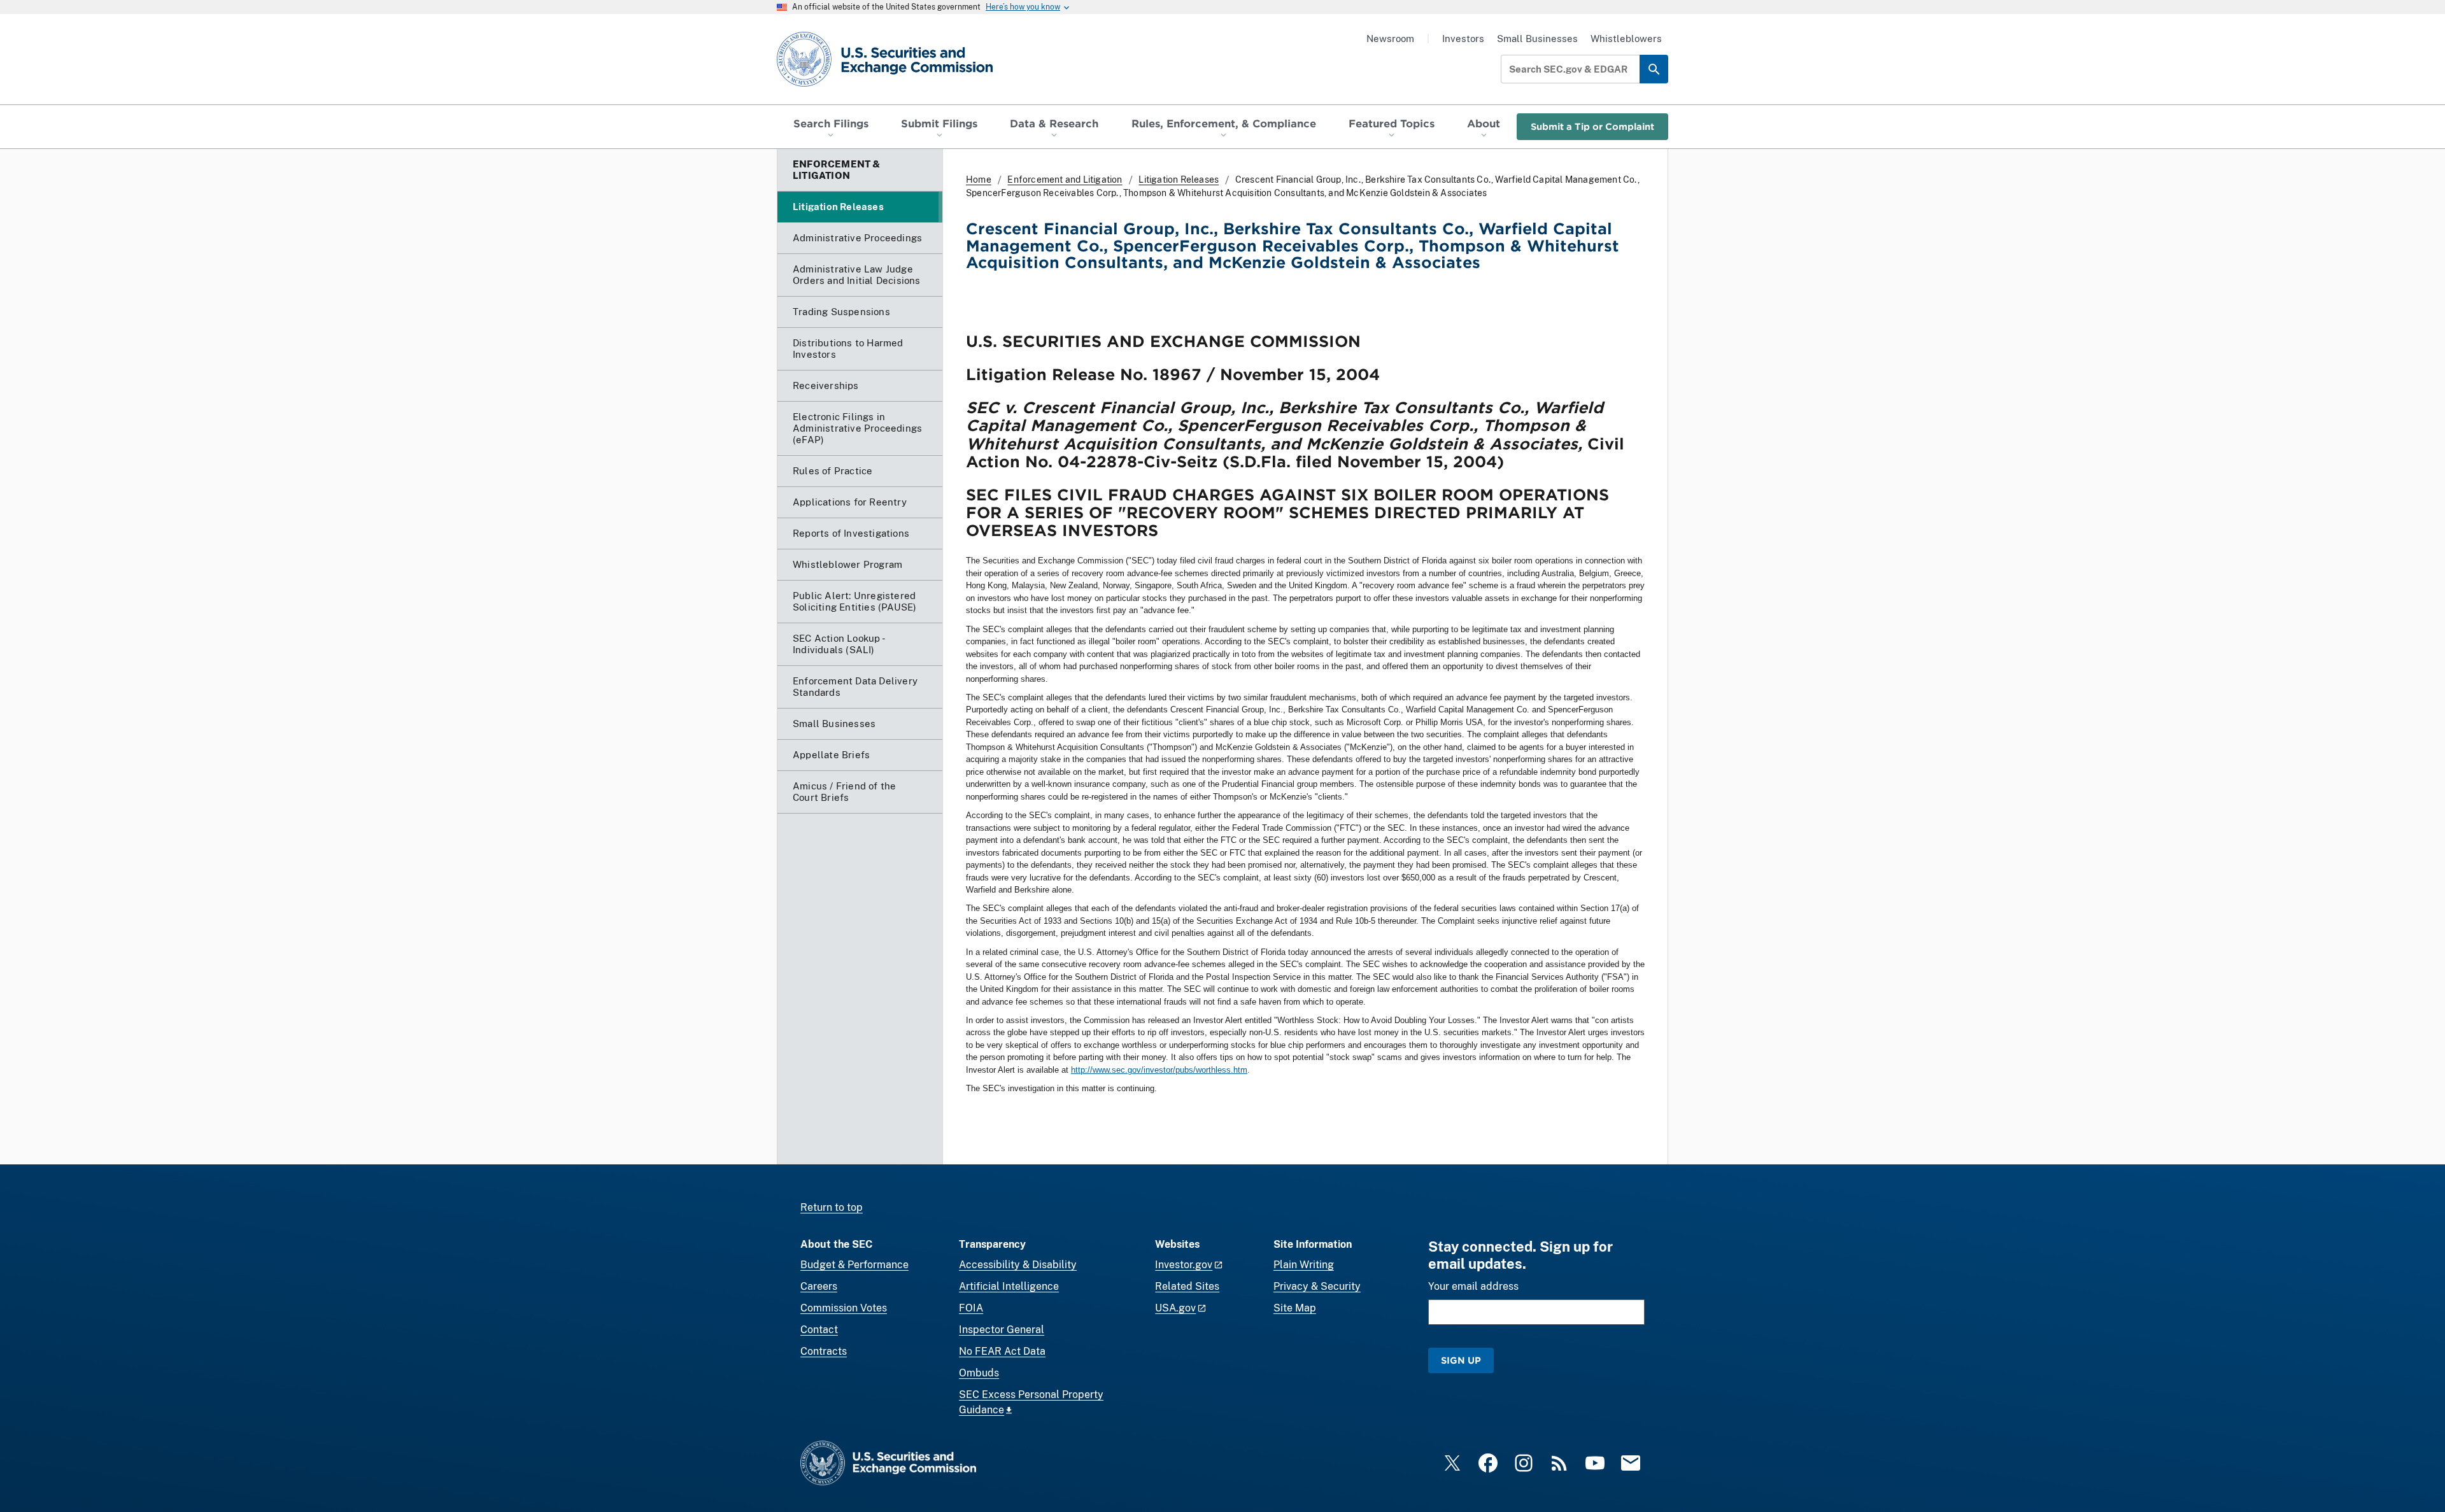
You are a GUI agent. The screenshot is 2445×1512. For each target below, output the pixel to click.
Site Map (1295, 1308)
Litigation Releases (1179, 180)
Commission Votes (844, 1308)
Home (979, 180)
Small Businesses (1537, 39)
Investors (1463, 39)
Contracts (824, 1351)
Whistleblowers (1626, 39)
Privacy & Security (1317, 1286)
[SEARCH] (1654, 69)
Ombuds (979, 1373)
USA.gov (1175, 1308)
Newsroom (1390, 39)
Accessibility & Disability (1018, 1265)
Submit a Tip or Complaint (1592, 126)
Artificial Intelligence (1009, 1286)
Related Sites (1187, 1286)
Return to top (832, 1207)
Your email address (1473, 1286)
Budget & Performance (854, 1265)
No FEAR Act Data (1002, 1351)
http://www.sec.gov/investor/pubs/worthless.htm (1159, 1070)
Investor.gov (1184, 1265)
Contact (819, 1330)
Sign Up (1461, 1360)
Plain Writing (1304, 1265)
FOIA (971, 1308)
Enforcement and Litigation (1065, 180)
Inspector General (1002, 1330)
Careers (819, 1286)
